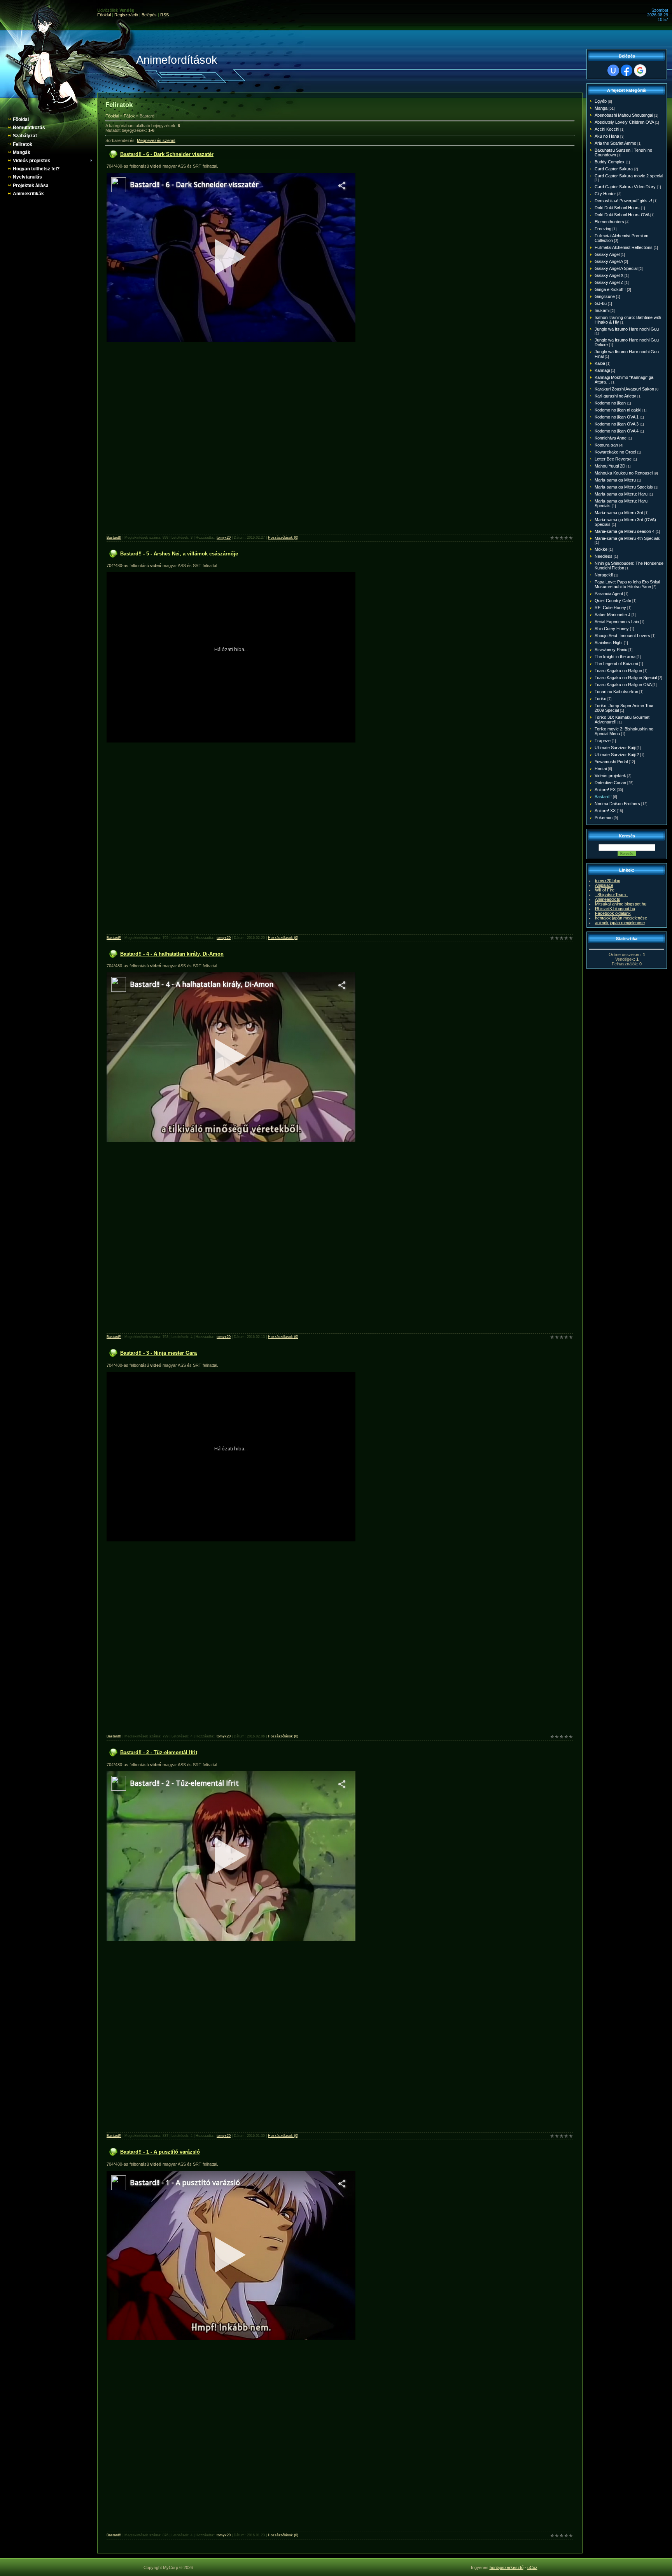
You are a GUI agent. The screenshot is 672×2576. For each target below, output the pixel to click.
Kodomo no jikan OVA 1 (617, 417)
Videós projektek (610, 776)
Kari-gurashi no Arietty (615, 396)
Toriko (600, 699)
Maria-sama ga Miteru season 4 (625, 531)
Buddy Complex (610, 162)
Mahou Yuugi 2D (610, 466)
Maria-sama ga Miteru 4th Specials (627, 538)
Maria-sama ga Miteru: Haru (621, 494)
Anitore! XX (605, 811)
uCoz (532, 2567)
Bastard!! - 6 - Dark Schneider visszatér (167, 154)
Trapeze (603, 741)
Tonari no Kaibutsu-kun (616, 692)
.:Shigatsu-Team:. (612, 895)
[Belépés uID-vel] (613, 70)
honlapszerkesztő (507, 2567)
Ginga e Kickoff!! (610, 289)
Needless (604, 556)
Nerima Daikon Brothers (617, 804)
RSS (164, 15)
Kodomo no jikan (610, 403)
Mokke (601, 549)
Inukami (602, 310)
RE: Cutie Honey (610, 608)
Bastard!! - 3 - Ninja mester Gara (158, 1353)
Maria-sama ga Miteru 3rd (619, 513)
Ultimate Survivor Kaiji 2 (617, 755)
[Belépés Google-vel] (640, 70)
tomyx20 (224, 538)
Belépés (149, 15)
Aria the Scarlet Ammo (615, 143)
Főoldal (104, 15)
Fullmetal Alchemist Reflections (624, 247)
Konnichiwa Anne (611, 438)
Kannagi (602, 370)
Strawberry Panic (611, 650)
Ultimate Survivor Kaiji (615, 748)
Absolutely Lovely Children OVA (624, 122)
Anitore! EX (605, 790)
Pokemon (604, 818)
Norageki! (604, 575)
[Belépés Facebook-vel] (626, 70)
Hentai (601, 769)
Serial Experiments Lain (617, 622)
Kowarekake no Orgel (615, 452)
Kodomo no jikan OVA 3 (617, 424)
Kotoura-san (606, 445)
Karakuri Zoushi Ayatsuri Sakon (624, 389)
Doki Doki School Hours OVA (622, 215)
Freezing (603, 229)
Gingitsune (605, 296)
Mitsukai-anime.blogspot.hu (621, 904)
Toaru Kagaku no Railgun (618, 671)
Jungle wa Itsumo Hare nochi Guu (627, 329)
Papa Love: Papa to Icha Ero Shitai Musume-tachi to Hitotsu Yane (627, 584)
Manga (601, 108)
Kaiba (600, 363)
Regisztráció (126, 15)
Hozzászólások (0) (283, 538)
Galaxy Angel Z (609, 282)
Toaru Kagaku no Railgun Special (626, 678)
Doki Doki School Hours (617, 208)
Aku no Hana (607, 136)
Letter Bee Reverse (613, 459)
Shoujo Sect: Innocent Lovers (622, 636)
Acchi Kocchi (607, 129)
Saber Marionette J (612, 615)
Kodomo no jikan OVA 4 (617, 431)
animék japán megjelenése (620, 923)
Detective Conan (610, 783)
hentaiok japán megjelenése (621, 918)
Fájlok (129, 116)
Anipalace (604, 885)
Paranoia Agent (609, 594)
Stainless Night (609, 643)
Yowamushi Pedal (611, 762)
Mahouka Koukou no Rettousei (624, 473)
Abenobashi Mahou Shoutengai (624, 115)
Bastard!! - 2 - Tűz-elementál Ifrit (159, 1752)
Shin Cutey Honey (612, 629)
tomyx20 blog (608, 881)
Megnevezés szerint (156, 140)
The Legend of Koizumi (616, 664)
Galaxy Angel (607, 254)
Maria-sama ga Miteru (615, 480)
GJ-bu (601, 303)
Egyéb (601, 101)
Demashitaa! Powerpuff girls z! (623, 201)
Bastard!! (114, 538)
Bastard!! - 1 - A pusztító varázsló (160, 2152)
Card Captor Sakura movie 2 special (629, 176)
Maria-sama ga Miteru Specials (624, 487)
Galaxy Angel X (609, 275)
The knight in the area (615, 657)
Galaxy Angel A (609, 261)
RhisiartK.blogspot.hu (615, 909)
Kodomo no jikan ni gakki (618, 410)
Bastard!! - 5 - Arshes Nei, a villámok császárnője (179, 554)
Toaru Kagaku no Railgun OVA (623, 685)
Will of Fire (605, 890)
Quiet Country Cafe (613, 601)
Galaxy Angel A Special (616, 268)
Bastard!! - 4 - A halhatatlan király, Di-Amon (172, 954)
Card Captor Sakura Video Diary (625, 187)
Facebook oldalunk (613, 913)
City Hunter (605, 194)
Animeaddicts (608, 899)
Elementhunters (609, 222)
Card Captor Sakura (614, 169)
